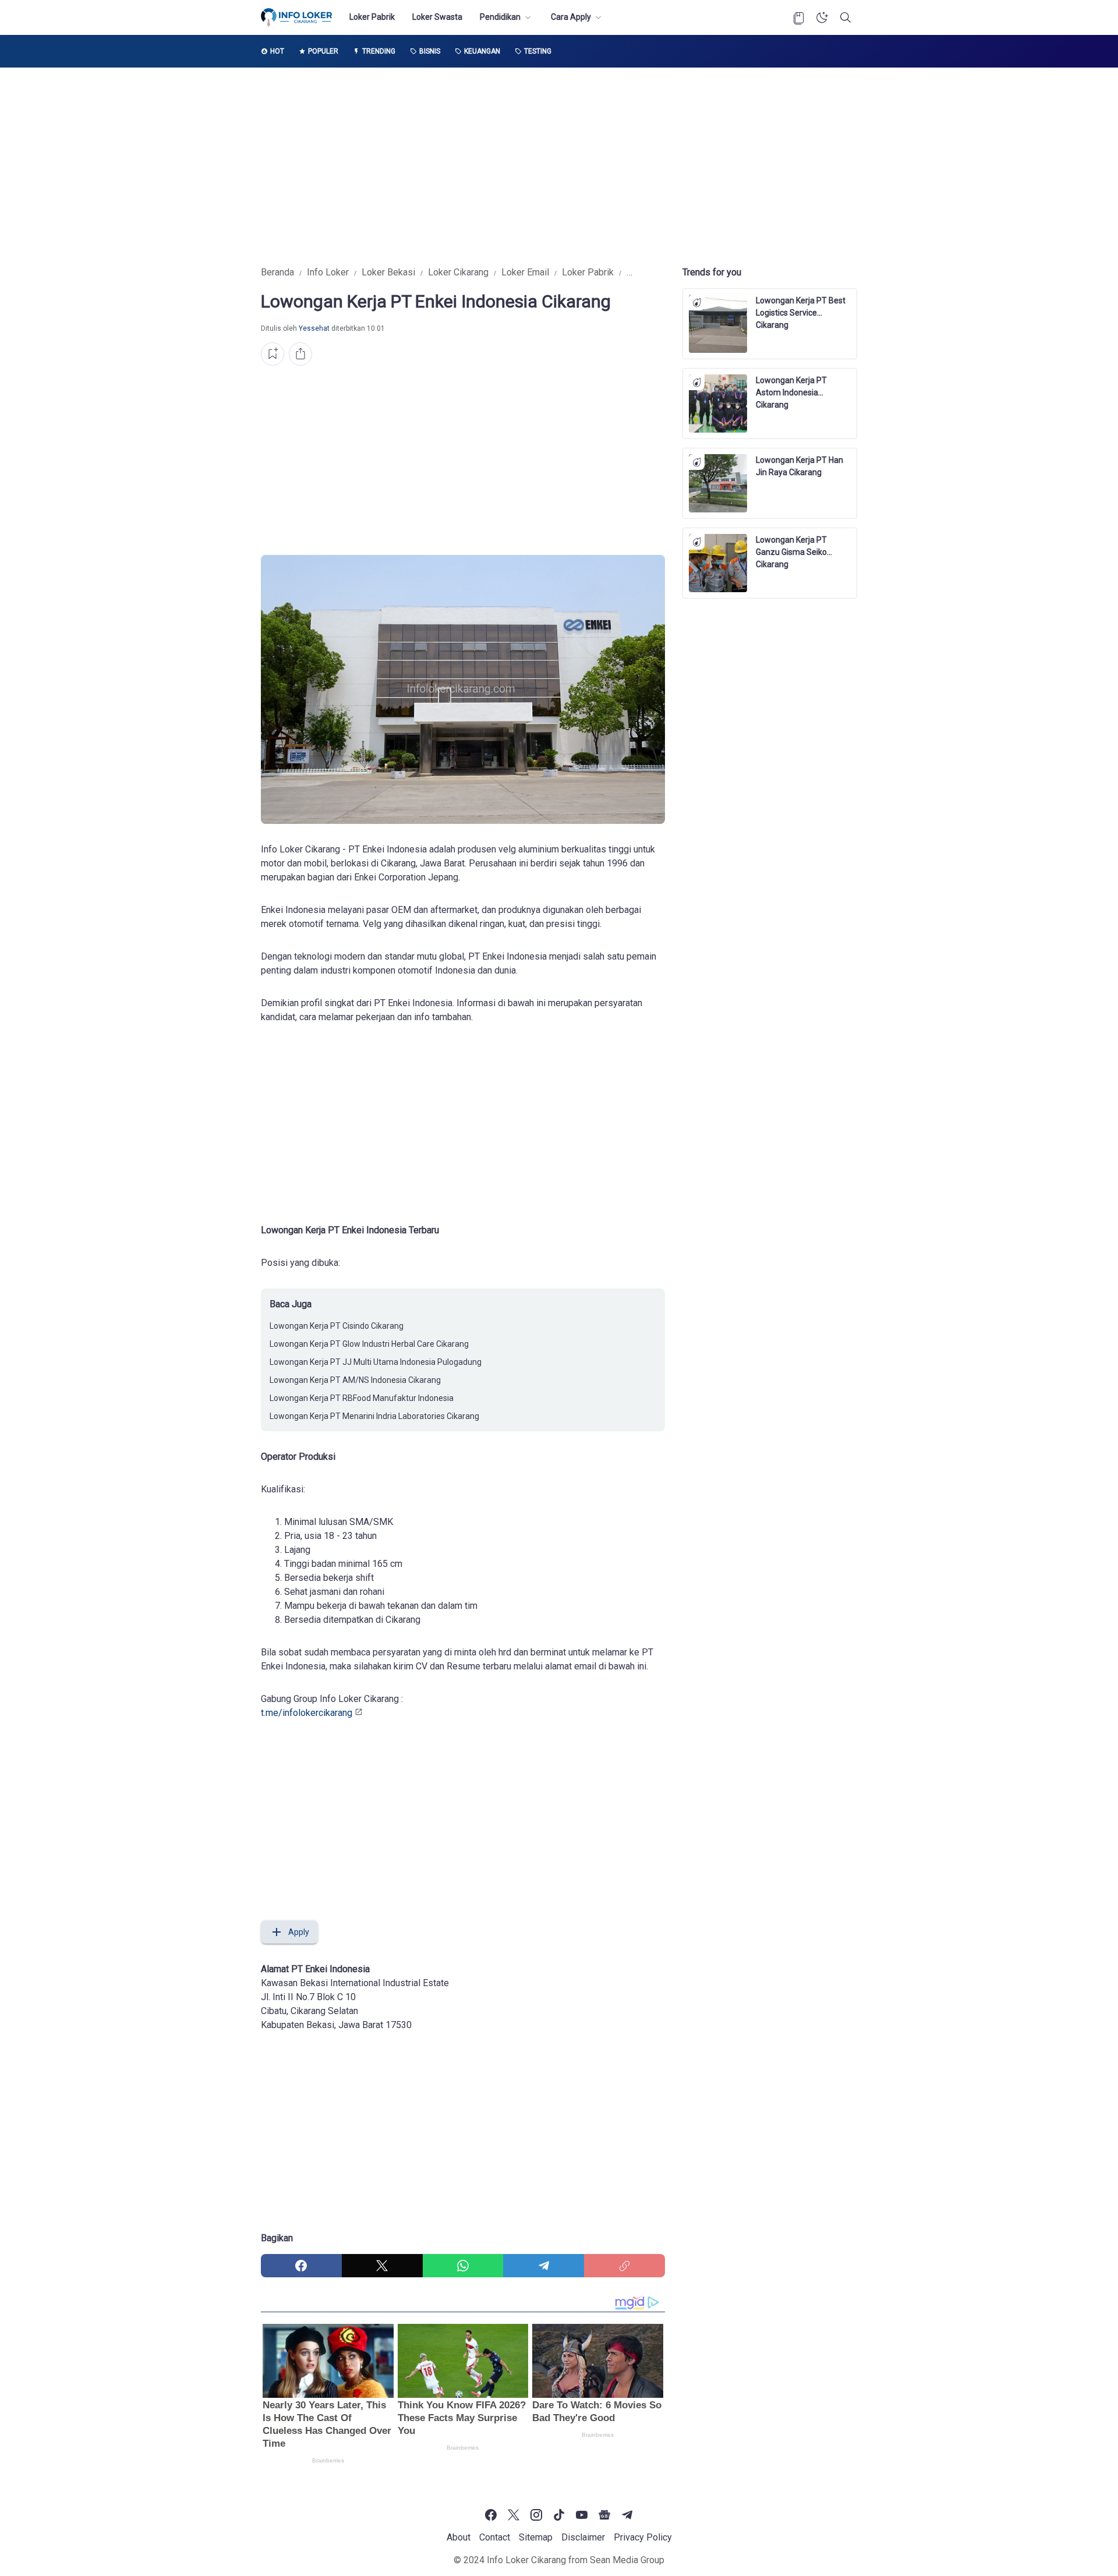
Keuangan (482, 51)
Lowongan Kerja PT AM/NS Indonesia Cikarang (355, 1380)
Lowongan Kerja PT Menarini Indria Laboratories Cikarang (374, 1416)
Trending (379, 51)
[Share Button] (300, 354)
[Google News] (604, 2515)
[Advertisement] (559, 167)
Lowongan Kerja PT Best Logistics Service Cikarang (801, 307)
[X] (382, 2266)
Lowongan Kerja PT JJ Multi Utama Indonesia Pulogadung (376, 1362)
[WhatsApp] (463, 2266)
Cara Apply (571, 17)
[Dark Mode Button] (822, 17)
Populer (323, 51)
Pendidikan (500, 17)
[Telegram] (544, 2266)
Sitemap (536, 2537)
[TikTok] (559, 2515)
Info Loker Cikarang (526, 2560)
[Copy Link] (625, 2266)
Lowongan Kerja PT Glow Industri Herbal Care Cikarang (369, 1344)
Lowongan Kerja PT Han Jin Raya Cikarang (799, 466)
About (459, 2537)
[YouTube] (582, 2515)
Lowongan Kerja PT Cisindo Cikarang (337, 1326)
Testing (538, 51)
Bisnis (430, 51)
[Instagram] (536, 2515)
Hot (277, 51)
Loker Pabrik (372, 17)
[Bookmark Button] (799, 17)
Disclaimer (583, 2537)
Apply (299, 1932)
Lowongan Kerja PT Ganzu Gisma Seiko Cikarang (791, 547)
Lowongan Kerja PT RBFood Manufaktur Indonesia (362, 1398)
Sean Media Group (627, 2560)
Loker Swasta (437, 17)
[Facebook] (301, 2266)
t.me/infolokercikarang (307, 1713)
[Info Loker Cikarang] (296, 17)
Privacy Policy (643, 2537)
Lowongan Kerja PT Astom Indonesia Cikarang (791, 387)
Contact (495, 2537)
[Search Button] (845, 17)
